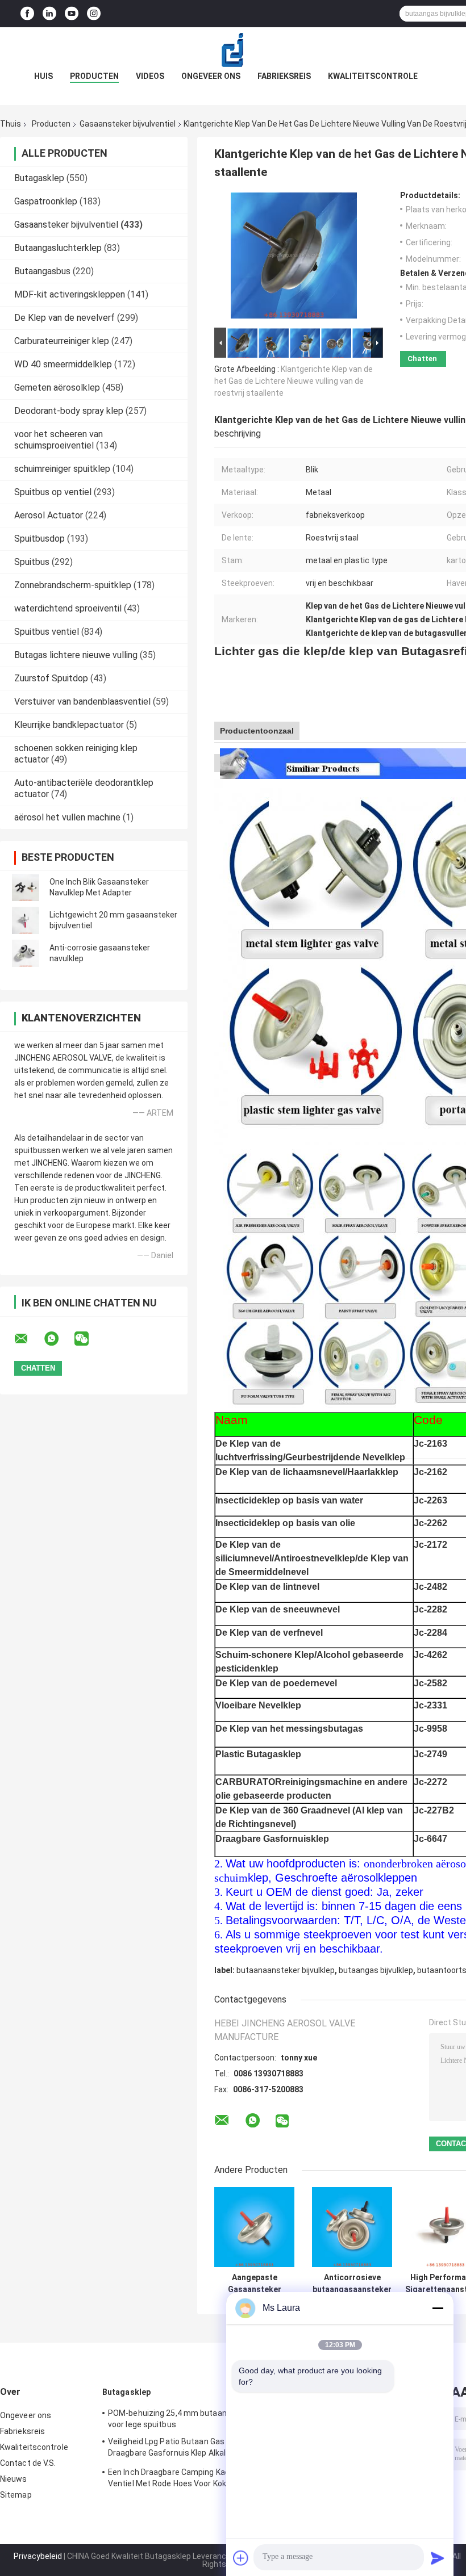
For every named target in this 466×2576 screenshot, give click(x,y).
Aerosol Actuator (49, 515)
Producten (94, 76)
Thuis (11, 124)
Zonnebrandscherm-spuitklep (73, 585)
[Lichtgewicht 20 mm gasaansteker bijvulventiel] (26, 920)
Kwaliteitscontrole (373, 76)
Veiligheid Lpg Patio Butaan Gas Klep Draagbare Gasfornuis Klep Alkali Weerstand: (175, 2449)
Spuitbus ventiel (47, 632)
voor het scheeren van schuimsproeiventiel (59, 440)
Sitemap (16, 2495)
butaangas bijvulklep (376, 1970)
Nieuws (14, 2479)
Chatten (422, 359)
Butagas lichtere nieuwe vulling (76, 655)
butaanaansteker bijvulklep (286, 1970)
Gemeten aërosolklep (57, 388)
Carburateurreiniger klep (62, 341)
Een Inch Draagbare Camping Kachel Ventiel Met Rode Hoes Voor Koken (174, 2478)
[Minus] (438, 2308)
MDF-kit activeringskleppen (70, 294)
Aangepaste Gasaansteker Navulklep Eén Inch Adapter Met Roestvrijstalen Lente (255, 2284)
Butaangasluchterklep (58, 248)
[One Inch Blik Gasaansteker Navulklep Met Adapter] (26, 887)
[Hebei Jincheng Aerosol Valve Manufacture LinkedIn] (49, 14)
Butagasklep (39, 178)
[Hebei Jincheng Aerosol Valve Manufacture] (233, 50)
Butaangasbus (42, 271)
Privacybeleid (38, 2556)
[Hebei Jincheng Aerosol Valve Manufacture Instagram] (94, 14)
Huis (43, 76)
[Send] (438, 2558)
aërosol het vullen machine (67, 817)
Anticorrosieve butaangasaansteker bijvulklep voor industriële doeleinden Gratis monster (352, 2284)
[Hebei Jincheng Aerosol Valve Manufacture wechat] (89, 1339)
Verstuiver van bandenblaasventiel (82, 701)
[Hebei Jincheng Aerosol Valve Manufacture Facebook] (27, 14)
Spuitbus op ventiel (53, 492)
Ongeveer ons (211, 76)
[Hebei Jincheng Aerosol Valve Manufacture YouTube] (72, 14)
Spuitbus (32, 562)
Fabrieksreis (284, 76)
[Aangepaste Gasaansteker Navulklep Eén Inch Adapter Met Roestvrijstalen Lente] (254, 2227)
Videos (150, 76)
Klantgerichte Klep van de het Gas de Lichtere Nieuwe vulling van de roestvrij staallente (294, 381)
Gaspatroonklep (46, 201)
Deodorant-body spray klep (69, 411)
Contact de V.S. (28, 2463)
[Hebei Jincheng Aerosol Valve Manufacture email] (28, 1339)
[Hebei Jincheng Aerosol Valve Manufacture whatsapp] (59, 1339)
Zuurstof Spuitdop (51, 678)
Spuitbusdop (39, 539)
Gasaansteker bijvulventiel (128, 124)
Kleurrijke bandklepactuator (69, 725)
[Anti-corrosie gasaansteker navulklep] (26, 953)
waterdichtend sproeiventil (68, 608)
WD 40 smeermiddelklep (63, 364)
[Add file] (241, 2558)
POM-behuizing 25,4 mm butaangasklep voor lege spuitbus (182, 2419)
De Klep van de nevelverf (65, 318)
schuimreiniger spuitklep (62, 469)
